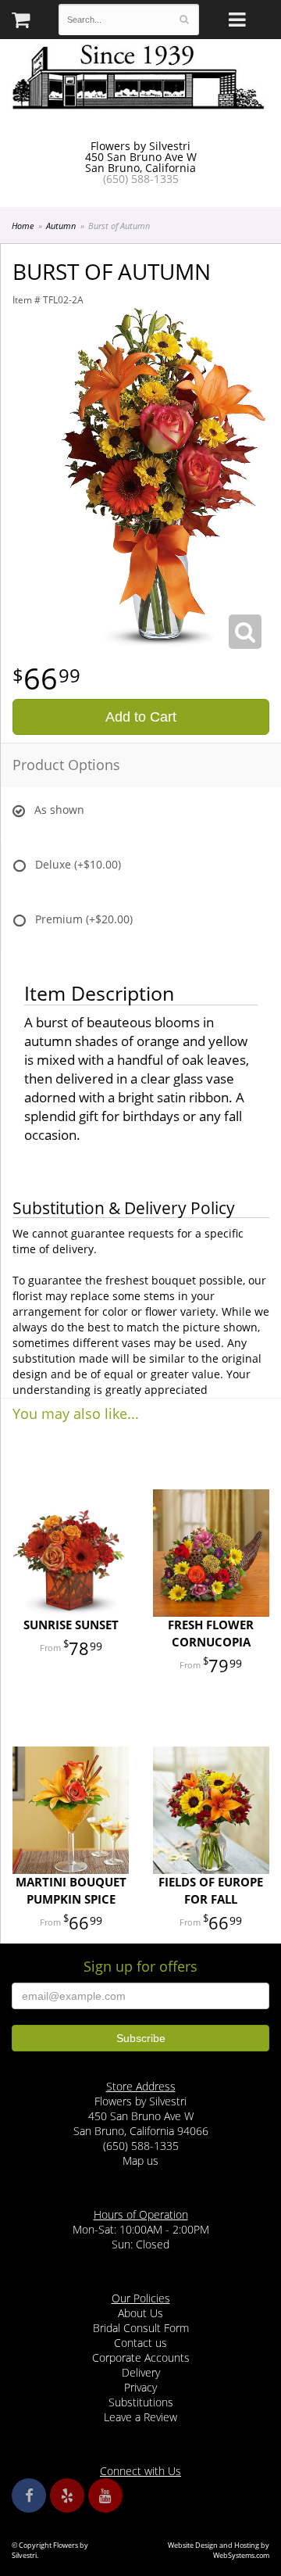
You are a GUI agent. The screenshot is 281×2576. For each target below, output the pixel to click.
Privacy (140, 2387)
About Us (140, 2313)
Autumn (61, 226)
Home (23, 226)
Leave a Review (140, 2417)
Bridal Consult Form (141, 2328)
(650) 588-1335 (141, 179)
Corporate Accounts (141, 2357)
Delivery (141, 2372)
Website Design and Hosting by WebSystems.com (219, 2550)
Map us (140, 2160)
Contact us (140, 2343)
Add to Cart (141, 717)
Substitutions (141, 2402)
